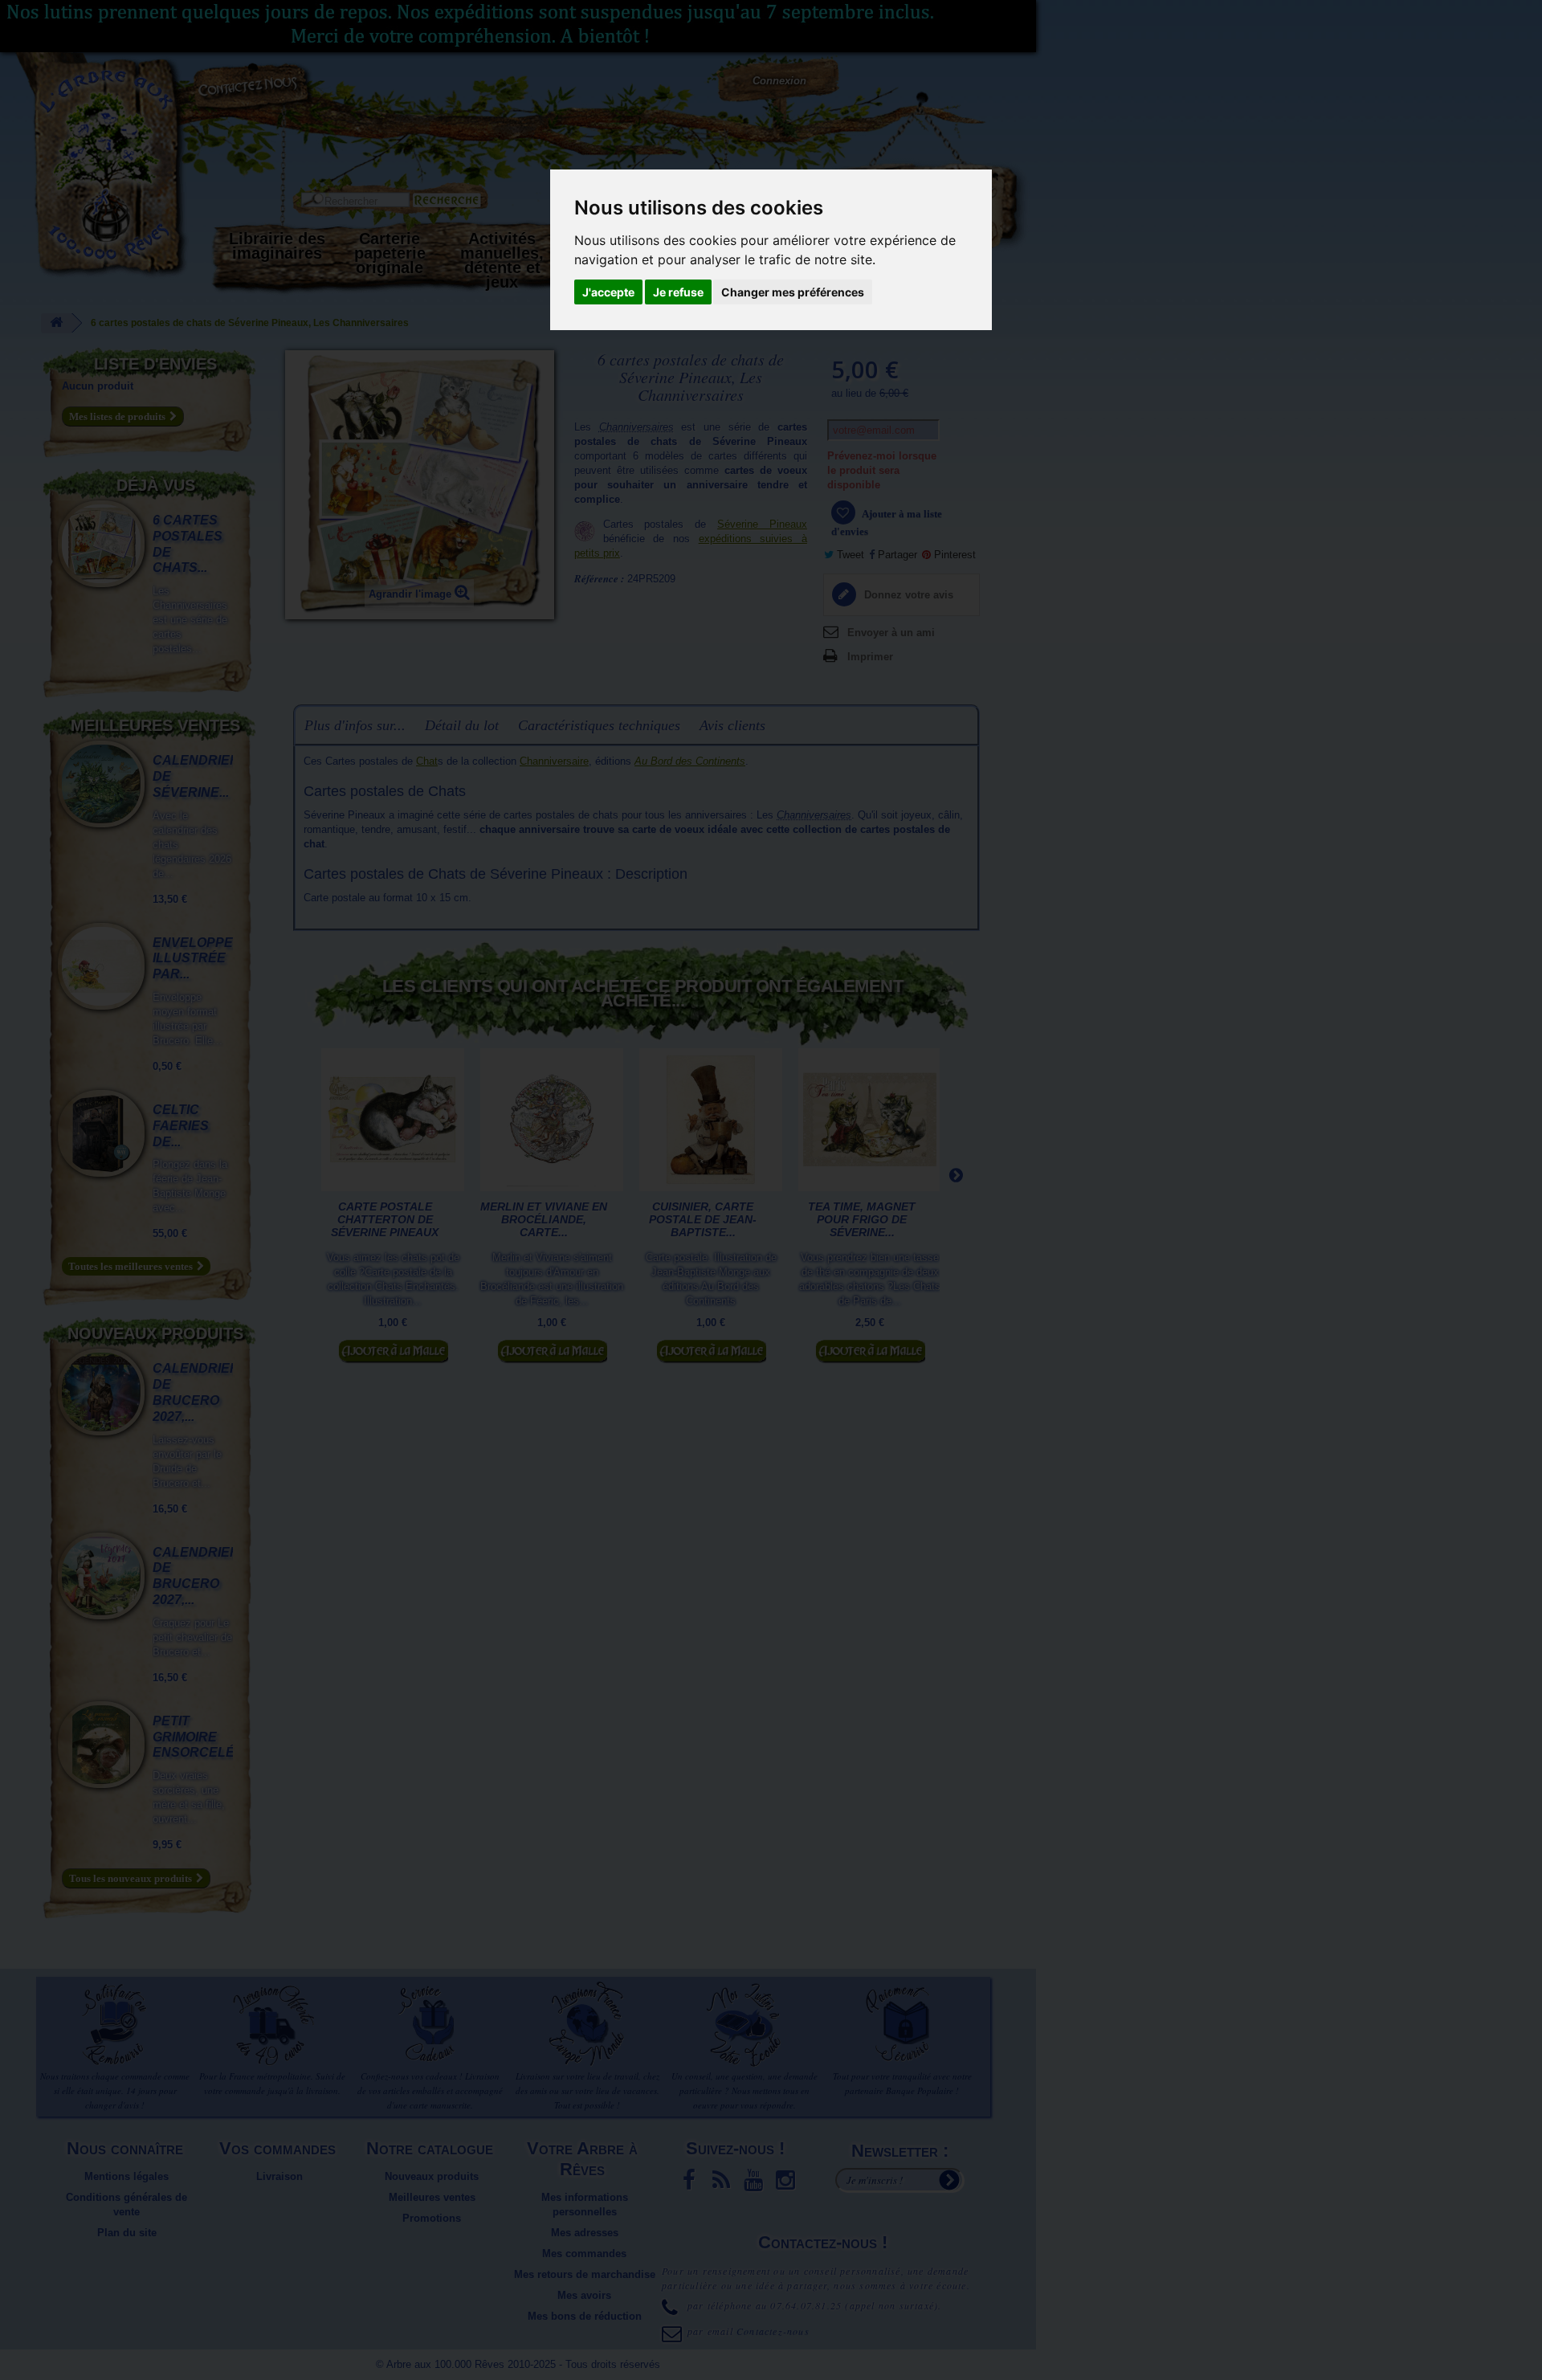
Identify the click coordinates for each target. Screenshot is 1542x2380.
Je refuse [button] (678, 292)
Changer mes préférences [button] (793, 292)
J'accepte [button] (608, 292)
